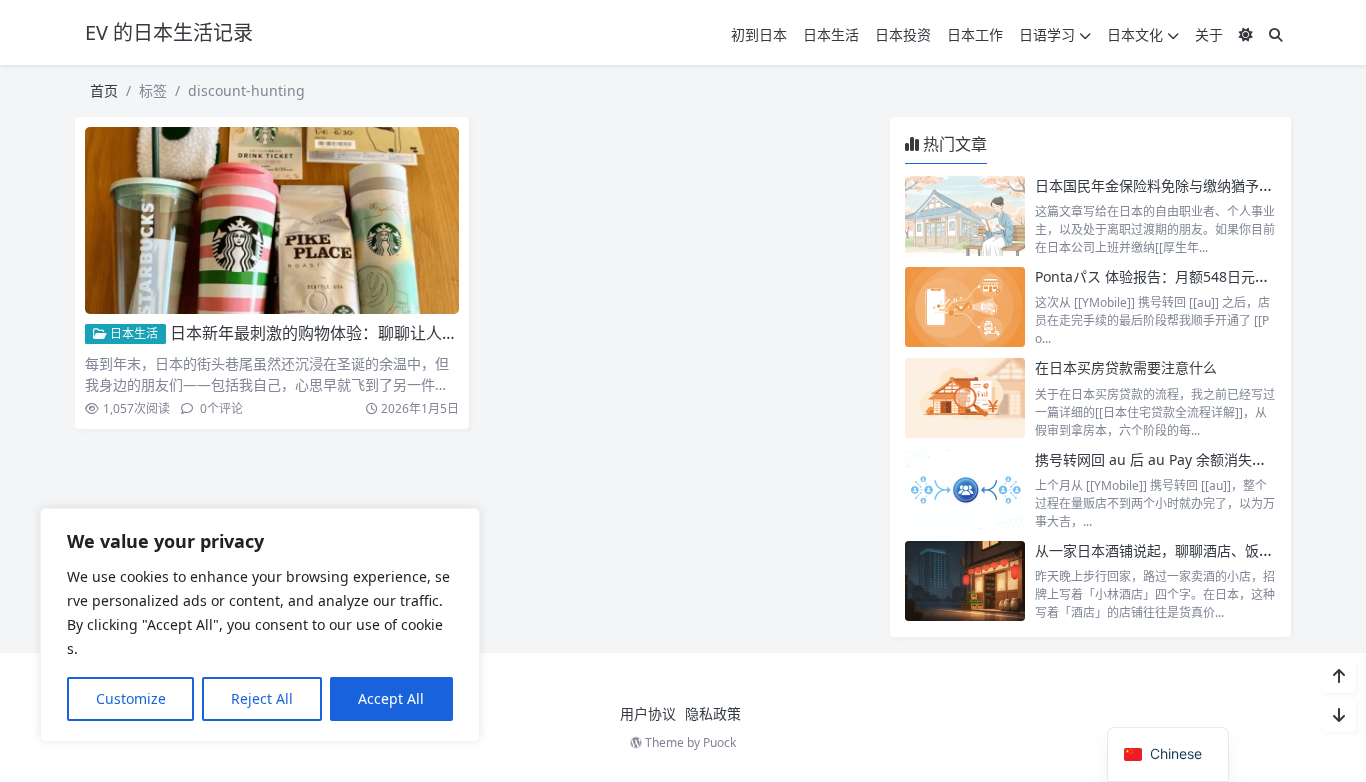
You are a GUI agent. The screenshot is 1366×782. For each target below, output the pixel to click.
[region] (260, 625)
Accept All (391, 698)
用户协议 (648, 713)
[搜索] (1276, 34)
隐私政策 (713, 713)
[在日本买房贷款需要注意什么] (965, 398)
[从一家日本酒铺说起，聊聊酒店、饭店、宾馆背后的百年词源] (965, 581)
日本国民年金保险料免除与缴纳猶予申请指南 (1175, 185)
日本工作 (975, 34)
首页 (104, 90)
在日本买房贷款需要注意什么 (1126, 367)
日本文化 (1135, 34)
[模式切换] (1246, 34)
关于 (1209, 34)
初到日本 (759, 34)
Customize (131, 698)
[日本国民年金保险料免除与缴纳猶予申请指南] (965, 216)
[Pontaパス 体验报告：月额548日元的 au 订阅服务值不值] (965, 307)
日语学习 (1047, 34)
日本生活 (831, 34)
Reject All (262, 698)
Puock (719, 742)
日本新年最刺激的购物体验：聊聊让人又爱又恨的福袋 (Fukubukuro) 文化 (433, 333)
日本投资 (903, 34)
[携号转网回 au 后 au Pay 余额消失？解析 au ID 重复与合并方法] (965, 490)
